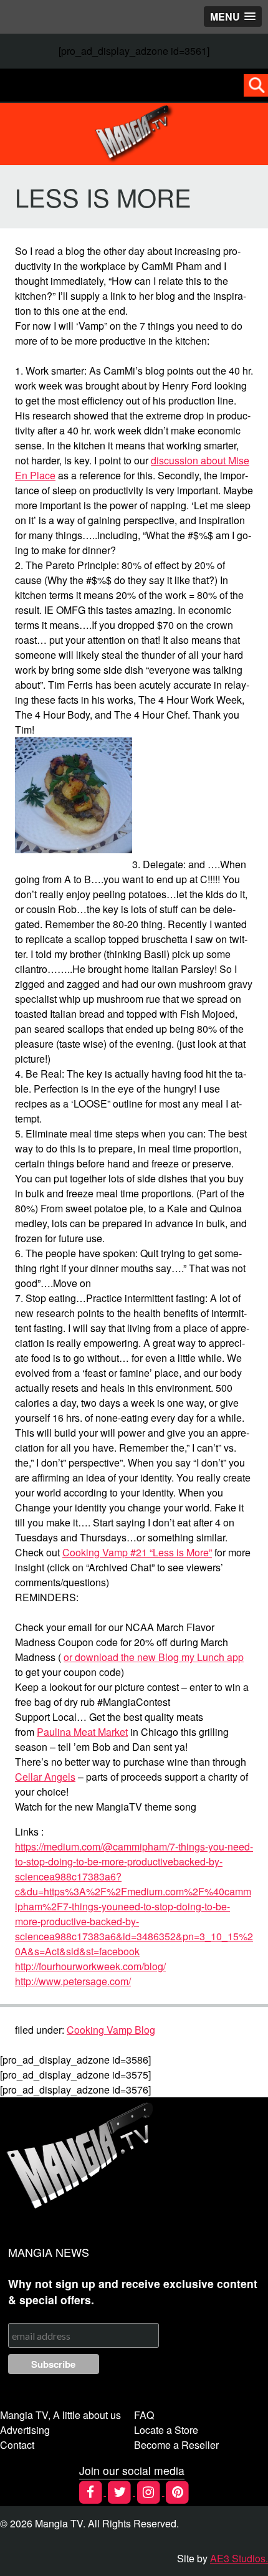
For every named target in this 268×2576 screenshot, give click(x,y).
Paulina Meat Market (82, 1732)
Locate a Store (166, 2430)
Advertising (25, 2430)
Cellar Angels (45, 1777)
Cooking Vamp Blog (111, 2030)
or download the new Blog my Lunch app (154, 1657)
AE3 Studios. (239, 2558)
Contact (17, 2445)
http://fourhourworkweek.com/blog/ (90, 1966)
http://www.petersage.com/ (73, 1981)
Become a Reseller (176, 2445)
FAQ (144, 2415)
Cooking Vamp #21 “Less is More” (137, 1552)
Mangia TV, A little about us (60, 2415)
